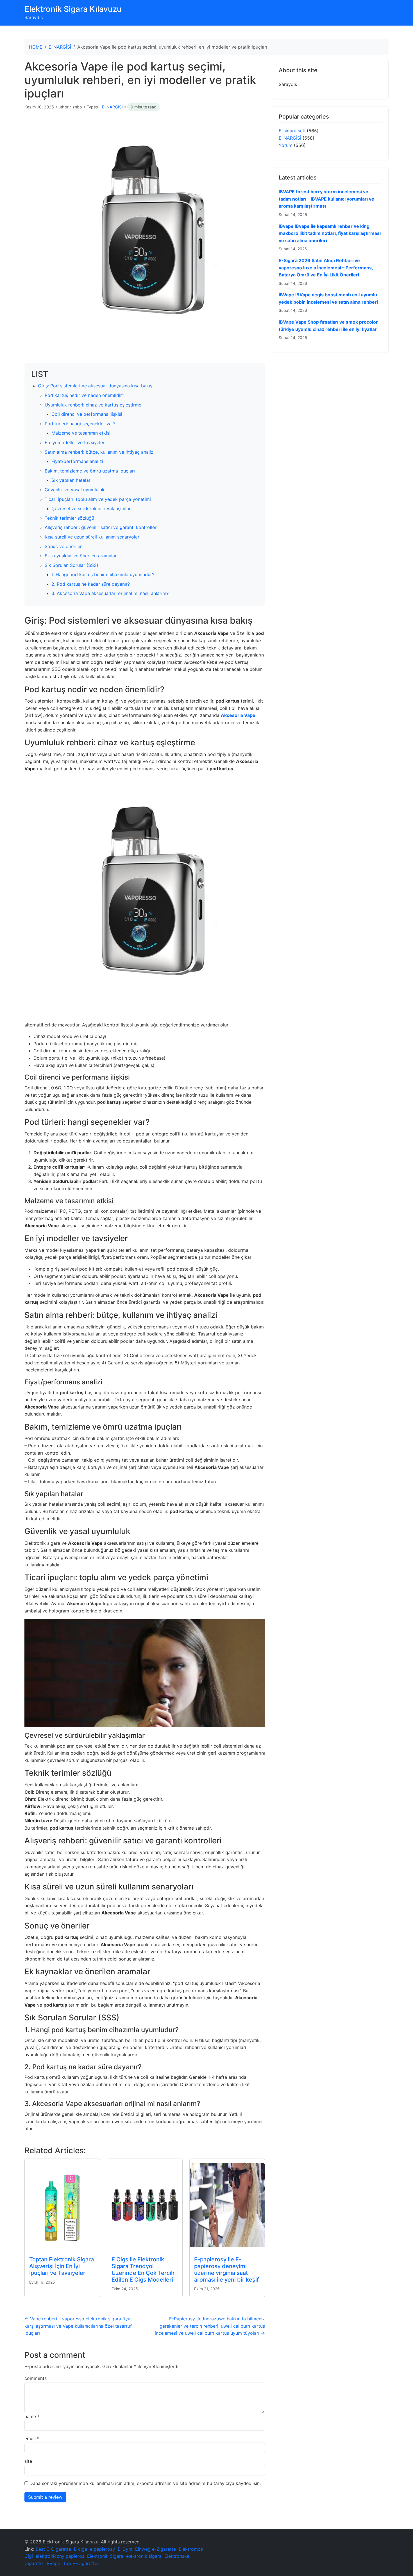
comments (36, 2378)
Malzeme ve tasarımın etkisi (81, 433)
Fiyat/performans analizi (77, 461)
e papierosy (102, 2549)
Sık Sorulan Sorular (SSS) (72, 565)
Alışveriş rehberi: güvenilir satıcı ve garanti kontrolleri (101, 527)
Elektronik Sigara (105, 2556)
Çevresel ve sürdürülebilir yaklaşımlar (91, 508)
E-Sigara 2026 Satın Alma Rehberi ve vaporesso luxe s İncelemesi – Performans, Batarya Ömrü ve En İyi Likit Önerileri (326, 268)
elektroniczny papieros (60, 2556)
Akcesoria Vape (238, 715)
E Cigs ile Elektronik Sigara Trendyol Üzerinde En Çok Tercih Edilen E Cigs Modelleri (143, 2270)
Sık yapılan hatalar (71, 480)
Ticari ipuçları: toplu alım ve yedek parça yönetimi (98, 499)
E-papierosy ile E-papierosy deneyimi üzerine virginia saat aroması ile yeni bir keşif (226, 2270)
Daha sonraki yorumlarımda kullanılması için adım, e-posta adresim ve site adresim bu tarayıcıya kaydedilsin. (145, 2483)
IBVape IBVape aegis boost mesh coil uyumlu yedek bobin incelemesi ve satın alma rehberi (328, 298)
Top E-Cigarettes (81, 2563)
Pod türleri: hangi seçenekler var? (80, 424)
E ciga (80, 2549)
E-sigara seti (292, 131)
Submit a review (45, 2497)
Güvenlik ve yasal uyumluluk (75, 490)
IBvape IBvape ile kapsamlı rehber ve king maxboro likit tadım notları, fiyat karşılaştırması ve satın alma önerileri (330, 233)
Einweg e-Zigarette (156, 2549)
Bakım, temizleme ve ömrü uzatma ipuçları (90, 471)
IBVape (53, 2563)
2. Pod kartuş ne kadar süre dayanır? (91, 584)
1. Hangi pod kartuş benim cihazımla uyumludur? (103, 574)
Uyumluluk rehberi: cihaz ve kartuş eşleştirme (93, 405)
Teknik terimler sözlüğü (69, 518)
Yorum (286, 145)
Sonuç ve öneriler (63, 546)
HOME (36, 47)
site (28, 2461)
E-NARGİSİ (60, 47)
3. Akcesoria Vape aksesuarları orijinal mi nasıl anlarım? (110, 593)
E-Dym (125, 2549)
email (32, 2439)
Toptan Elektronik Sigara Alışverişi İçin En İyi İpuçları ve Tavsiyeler (62, 2266)
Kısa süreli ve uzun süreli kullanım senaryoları (93, 537)
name (32, 2416)
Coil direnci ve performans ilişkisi (87, 414)
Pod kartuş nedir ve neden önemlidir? (84, 395)
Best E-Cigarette (53, 2549)
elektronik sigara (144, 2556)
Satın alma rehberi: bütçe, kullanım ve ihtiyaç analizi (100, 452)
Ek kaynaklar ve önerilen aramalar (81, 556)
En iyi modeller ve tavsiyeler (75, 442)
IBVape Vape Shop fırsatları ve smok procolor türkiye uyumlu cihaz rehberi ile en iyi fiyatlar (328, 326)
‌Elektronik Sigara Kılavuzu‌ (73, 9)
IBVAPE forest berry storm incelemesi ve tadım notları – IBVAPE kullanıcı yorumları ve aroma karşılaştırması (326, 199)
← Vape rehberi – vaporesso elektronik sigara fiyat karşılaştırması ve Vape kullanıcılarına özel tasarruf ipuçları (78, 2326)
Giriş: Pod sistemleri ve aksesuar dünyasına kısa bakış (95, 386)
